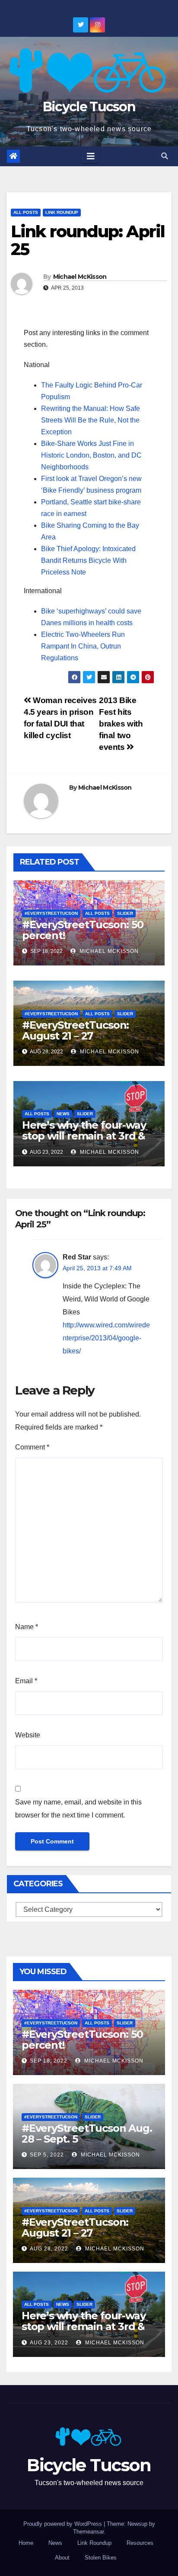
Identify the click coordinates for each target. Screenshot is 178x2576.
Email (26, 1681)
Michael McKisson (80, 277)
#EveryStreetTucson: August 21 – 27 (75, 1030)
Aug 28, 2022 (49, 2249)
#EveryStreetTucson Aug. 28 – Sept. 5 (87, 2134)
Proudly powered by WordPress (64, 2524)
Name (27, 1627)
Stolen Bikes (101, 2558)
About (62, 2558)
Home (26, 2543)
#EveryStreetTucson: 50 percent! (83, 930)
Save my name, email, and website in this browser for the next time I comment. (78, 1809)
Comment (32, 1447)
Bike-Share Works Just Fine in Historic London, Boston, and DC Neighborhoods (91, 455)
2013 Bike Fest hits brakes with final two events (121, 724)
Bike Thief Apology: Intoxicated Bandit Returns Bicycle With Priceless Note (88, 560)
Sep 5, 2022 (47, 2155)
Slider (125, 913)
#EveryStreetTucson (51, 913)
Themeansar (88, 2532)
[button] (165, 156)
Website (28, 1735)
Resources (140, 2543)
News (63, 1114)
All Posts (26, 212)
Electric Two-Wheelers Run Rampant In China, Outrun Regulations (83, 646)
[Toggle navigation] (91, 156)
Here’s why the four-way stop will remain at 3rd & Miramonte (84, 1136)
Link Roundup (62, 212)
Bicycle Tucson (89, 107)
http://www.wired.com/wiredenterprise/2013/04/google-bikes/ (106, 1338)
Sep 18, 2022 (49, 2061)
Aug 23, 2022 (49, 2343)
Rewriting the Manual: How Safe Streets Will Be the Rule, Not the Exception (91, 420)
